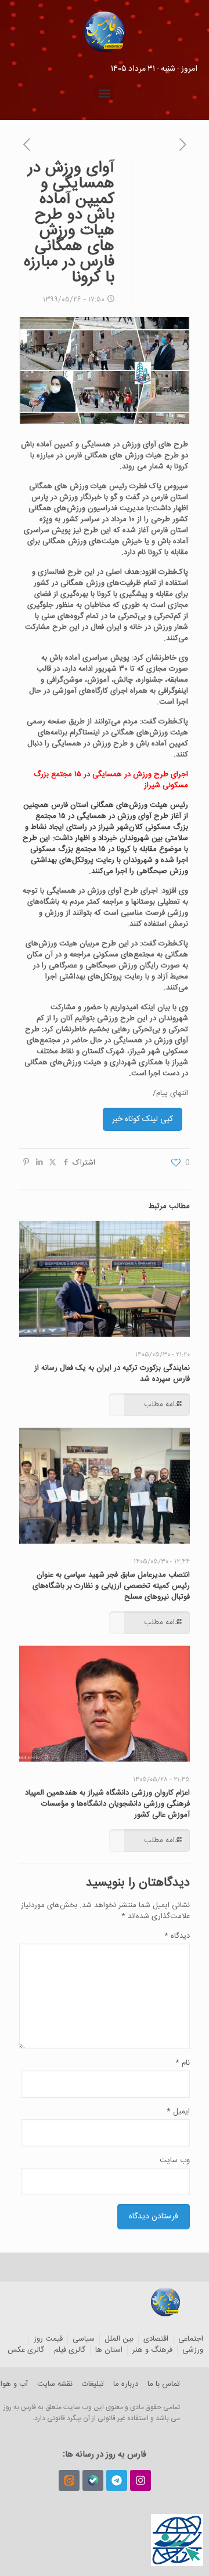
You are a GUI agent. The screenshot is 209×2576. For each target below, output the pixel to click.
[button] (105, 93)
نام (183, 2063)
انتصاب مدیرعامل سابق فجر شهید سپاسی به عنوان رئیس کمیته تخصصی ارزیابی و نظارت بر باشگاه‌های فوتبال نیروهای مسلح (111, 1586)
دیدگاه (177, 1936)
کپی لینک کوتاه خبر (143, 1119)
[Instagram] (140, 2480)
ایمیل (178, 2112)
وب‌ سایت (175, 2161)
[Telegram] (117, 2480)
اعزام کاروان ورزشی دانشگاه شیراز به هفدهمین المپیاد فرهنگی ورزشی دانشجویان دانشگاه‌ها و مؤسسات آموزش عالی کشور (107, 1804)
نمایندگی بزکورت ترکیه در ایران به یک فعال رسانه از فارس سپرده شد (112, 1373)
